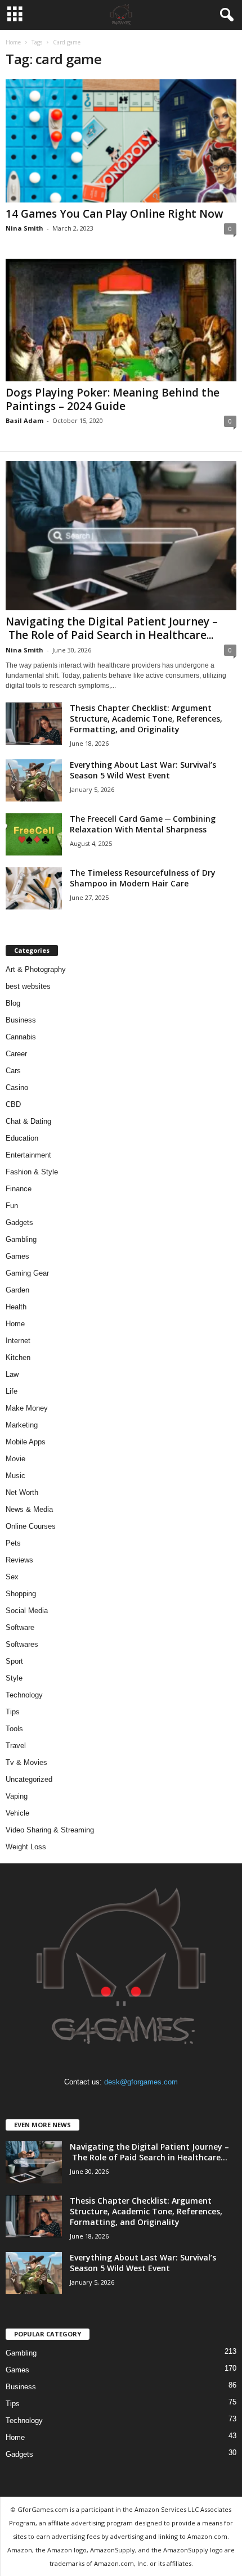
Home (13, 42)
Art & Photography (36, 969)
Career (16, 1054)
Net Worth (22, 1492)
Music (15, 1476)
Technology (24, 1695)
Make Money (27, 1408)
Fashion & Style (32, 1172)
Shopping (21, 1594)
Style (14, 1678)
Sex (12, 1577)
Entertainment (28, 1155)
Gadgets (19, 1222)
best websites (28, 986)
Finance (19, 1189)
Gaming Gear (27, 1273)
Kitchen (18, 1357)
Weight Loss (26, 1847)
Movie (15, 1459)
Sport (14, 1661)
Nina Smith (24, 228)
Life (12, 1391)
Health (16, 1307)
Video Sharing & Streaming (50, 1830)
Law (12, 1374)
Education (22, 1138)
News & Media (29, 1509)
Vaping (17, 1796)
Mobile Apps (26, 1442)
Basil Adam (24, 420)
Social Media (27, 1611)
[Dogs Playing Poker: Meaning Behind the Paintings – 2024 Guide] (121, 320)
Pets (13, 1543)
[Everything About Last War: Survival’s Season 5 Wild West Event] (34, 780)
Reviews (19, 1560)
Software (20, 1627)
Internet (18, 1341)
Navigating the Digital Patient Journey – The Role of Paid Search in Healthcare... (112, 628)
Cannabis (21, 1037)
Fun (12, 1206)
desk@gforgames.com (141, 2082)
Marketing (22, 1425)
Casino (17, 1087)
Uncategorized (29, 1779)
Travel (16, 1746)
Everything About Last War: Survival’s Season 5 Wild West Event (143, 770)
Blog (13, 1003)
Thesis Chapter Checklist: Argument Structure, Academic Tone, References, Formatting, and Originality (146, 719)
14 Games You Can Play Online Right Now (115, 214)
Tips (13, 1712)
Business (21, 1020)
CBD (13, 1104)
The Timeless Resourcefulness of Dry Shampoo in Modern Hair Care (143, 878)
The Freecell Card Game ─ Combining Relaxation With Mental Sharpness (143, 824)
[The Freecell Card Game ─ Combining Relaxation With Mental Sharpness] (34, 834)
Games (17, 1256)
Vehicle (17, 1813)
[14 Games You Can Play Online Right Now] (121, 141)
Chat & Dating (28, 1121)
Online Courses (31, 1526)
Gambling (21, 1239)
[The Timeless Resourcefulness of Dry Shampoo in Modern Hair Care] (34, 888)
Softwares (22, 1644)
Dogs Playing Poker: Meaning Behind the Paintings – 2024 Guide (113, 399)
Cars (13, 1071)
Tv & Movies (26, 1762)
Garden (17, 1290)
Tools (14, 1729)
